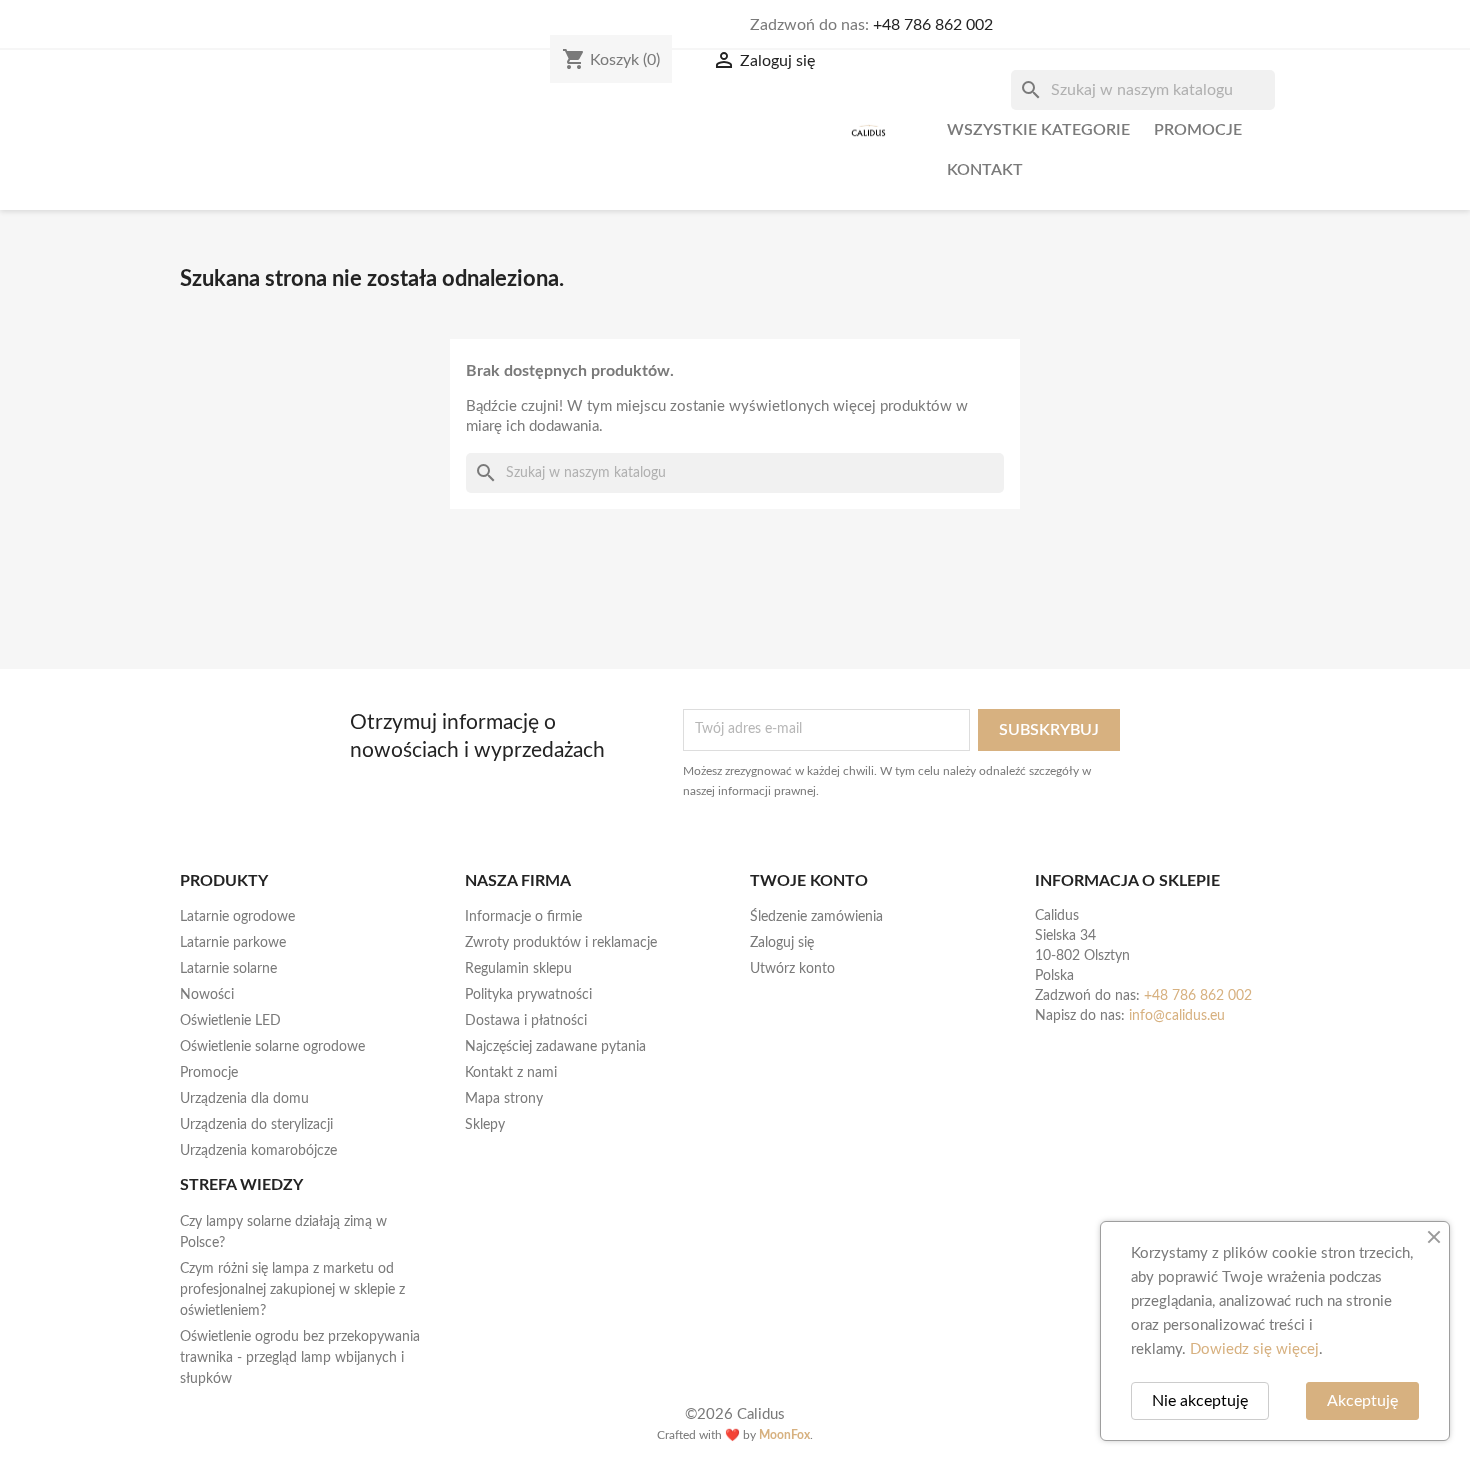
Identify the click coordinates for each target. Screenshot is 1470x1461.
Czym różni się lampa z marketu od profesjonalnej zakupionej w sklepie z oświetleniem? (292, 1290)
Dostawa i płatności (526, 1021)
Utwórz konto (792, 969)
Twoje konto (809, 881)
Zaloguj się (782, 943)
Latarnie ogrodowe (237, 917)
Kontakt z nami (511, 1073)
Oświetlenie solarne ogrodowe (272, 1047)
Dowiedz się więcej (1254, 1349)
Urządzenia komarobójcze (258, 1151)
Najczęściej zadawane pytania (555, 1047)
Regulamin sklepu (518, 969)
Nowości (207, 995)
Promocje (1198, 130)
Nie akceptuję (1200, 1401)
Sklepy (485, 1125)
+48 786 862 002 (933, 25)
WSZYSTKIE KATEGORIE (1038, 130)
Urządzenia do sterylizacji (256, 1125)
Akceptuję (1362, 1401)
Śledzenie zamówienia (816, 917)
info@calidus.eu (1177, 1016)
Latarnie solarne (228, 969)
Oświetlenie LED (230, 1021)
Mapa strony (504, 1099)
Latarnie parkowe (233, 943)
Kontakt (985, 170)
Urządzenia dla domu (244, 1099)
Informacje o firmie (523, 917)
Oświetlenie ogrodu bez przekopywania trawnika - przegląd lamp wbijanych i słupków (300, 1358)
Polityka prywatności (528, 995)
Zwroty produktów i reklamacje (561, 943)
